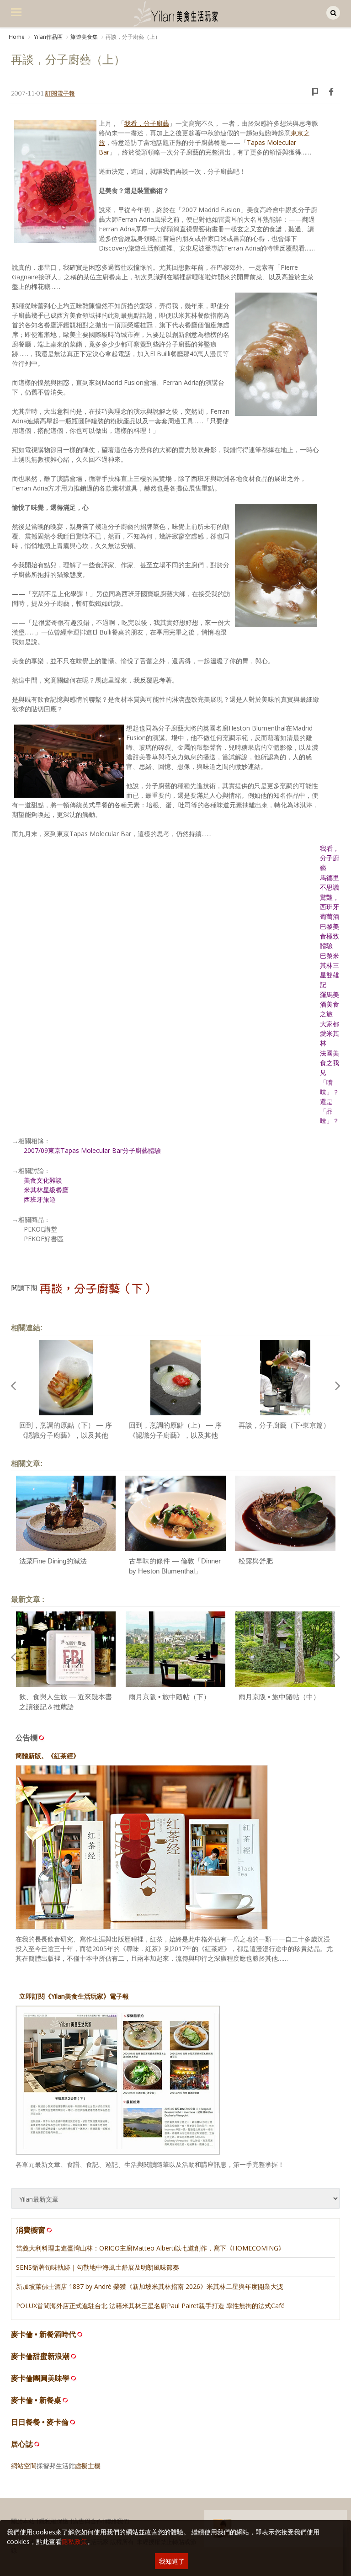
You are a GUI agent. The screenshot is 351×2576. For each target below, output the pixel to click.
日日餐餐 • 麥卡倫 (40, 2422)
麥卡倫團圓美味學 (40, 2378)
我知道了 (172, 2561)
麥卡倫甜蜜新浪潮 (40, 2356)
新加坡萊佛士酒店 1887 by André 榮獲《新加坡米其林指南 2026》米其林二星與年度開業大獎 (150, 2286)
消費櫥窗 (31, 2230)
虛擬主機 (88, 2466)
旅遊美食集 (84, 37)
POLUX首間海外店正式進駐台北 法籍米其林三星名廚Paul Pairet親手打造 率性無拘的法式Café (150, 2306)
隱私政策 (74, 2541)
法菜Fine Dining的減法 (53, 1561)
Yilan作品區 (48, 37)
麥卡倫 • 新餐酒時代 (43, 2334)
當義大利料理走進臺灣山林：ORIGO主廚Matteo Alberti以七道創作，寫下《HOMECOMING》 (150, 2248)
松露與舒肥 (256, 1561)
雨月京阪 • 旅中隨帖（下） (170, 1697)
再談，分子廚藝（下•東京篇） (284, 1425)
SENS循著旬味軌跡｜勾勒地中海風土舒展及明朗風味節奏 (98, 2267)
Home (17, 37)
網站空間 (24, 2466)
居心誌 (22, 2444)
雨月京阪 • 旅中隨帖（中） (279, 1697)
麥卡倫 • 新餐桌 (36, 2400)
